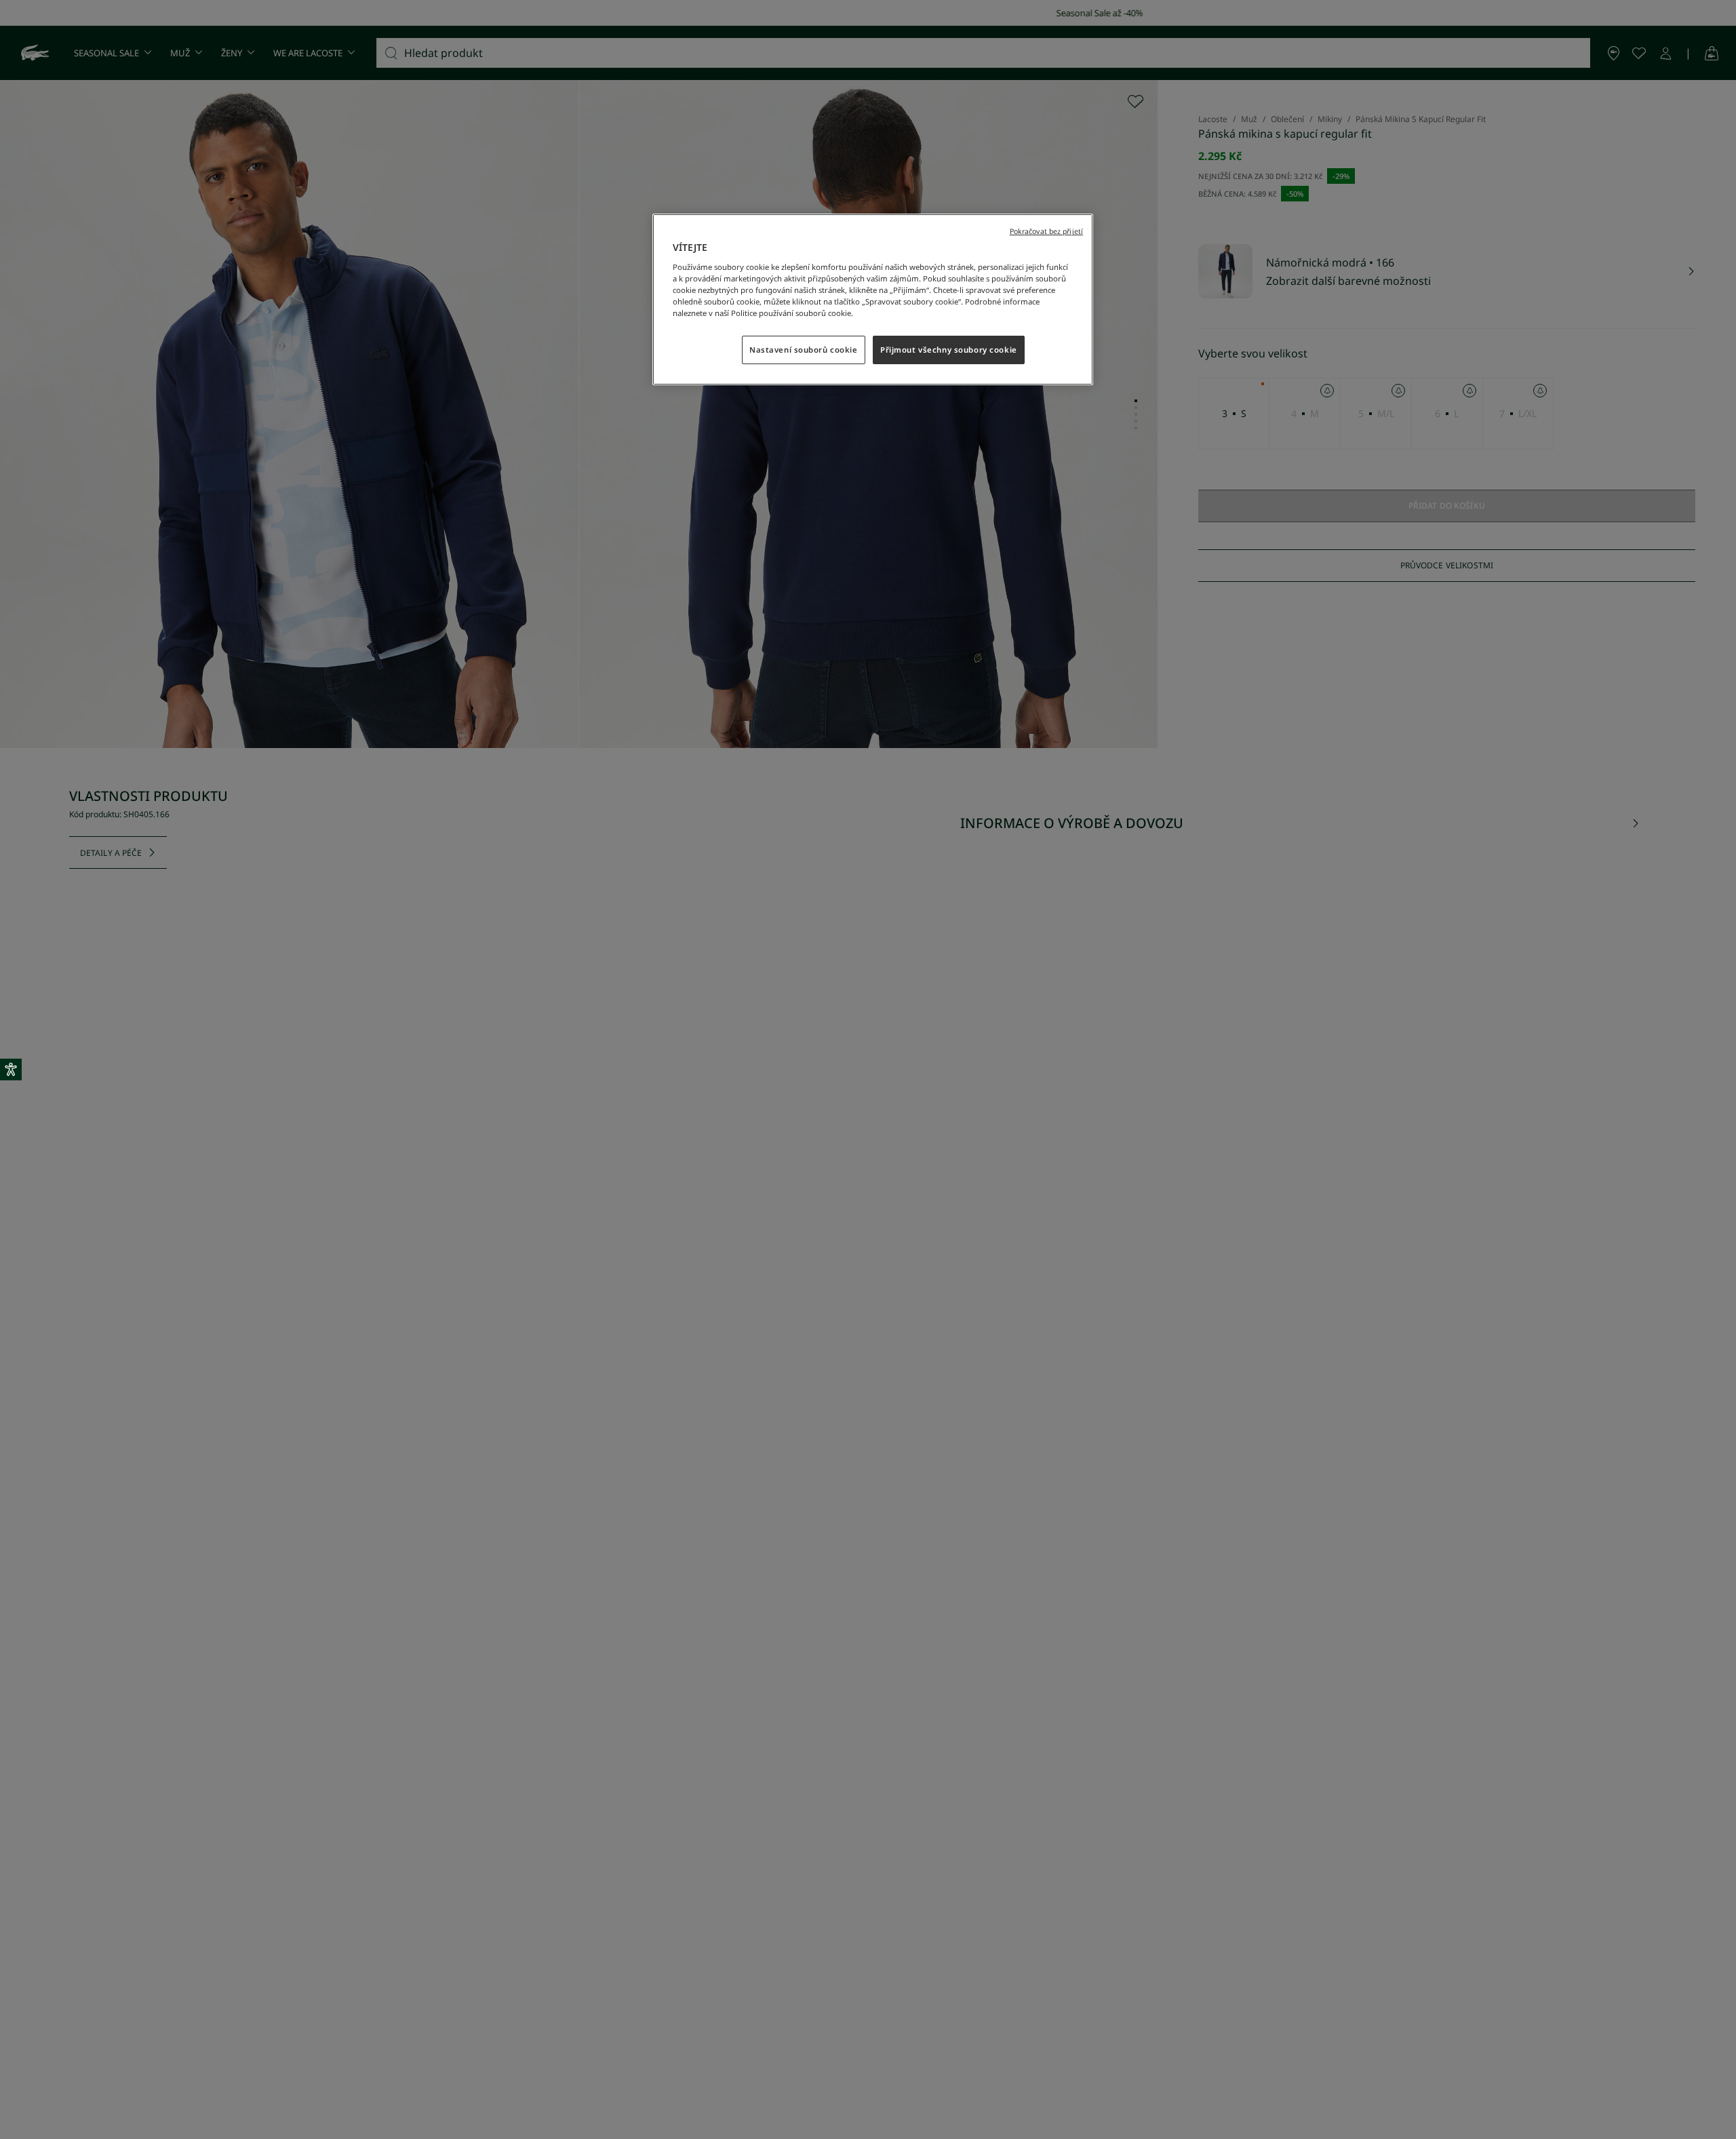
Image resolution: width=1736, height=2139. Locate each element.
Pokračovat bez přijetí (1046, 231)
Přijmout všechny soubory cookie (949, 350)
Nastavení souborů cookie (804, 350)
